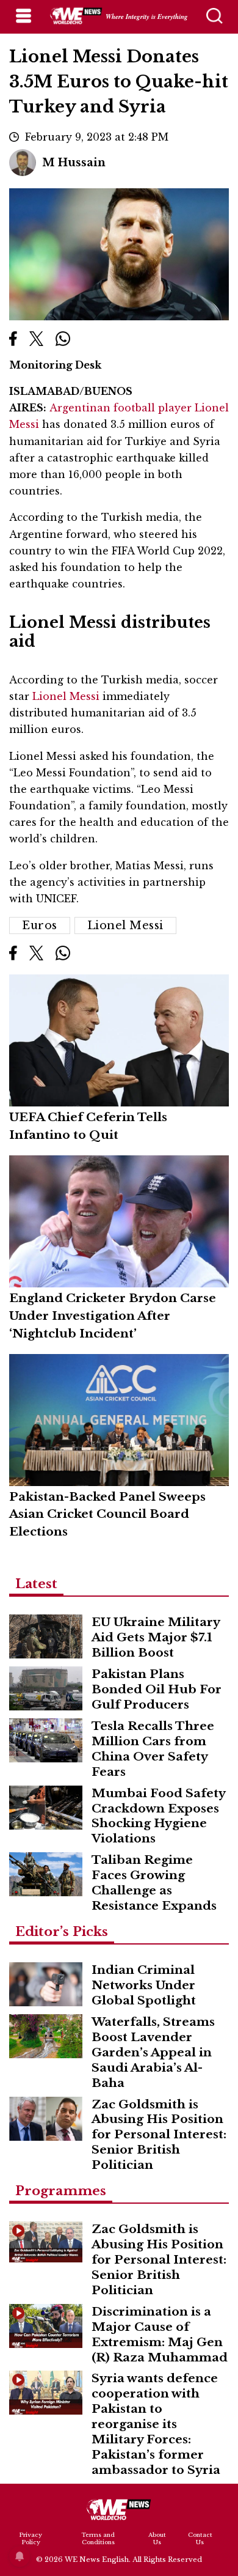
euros (40, 926)
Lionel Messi (67, 696)
